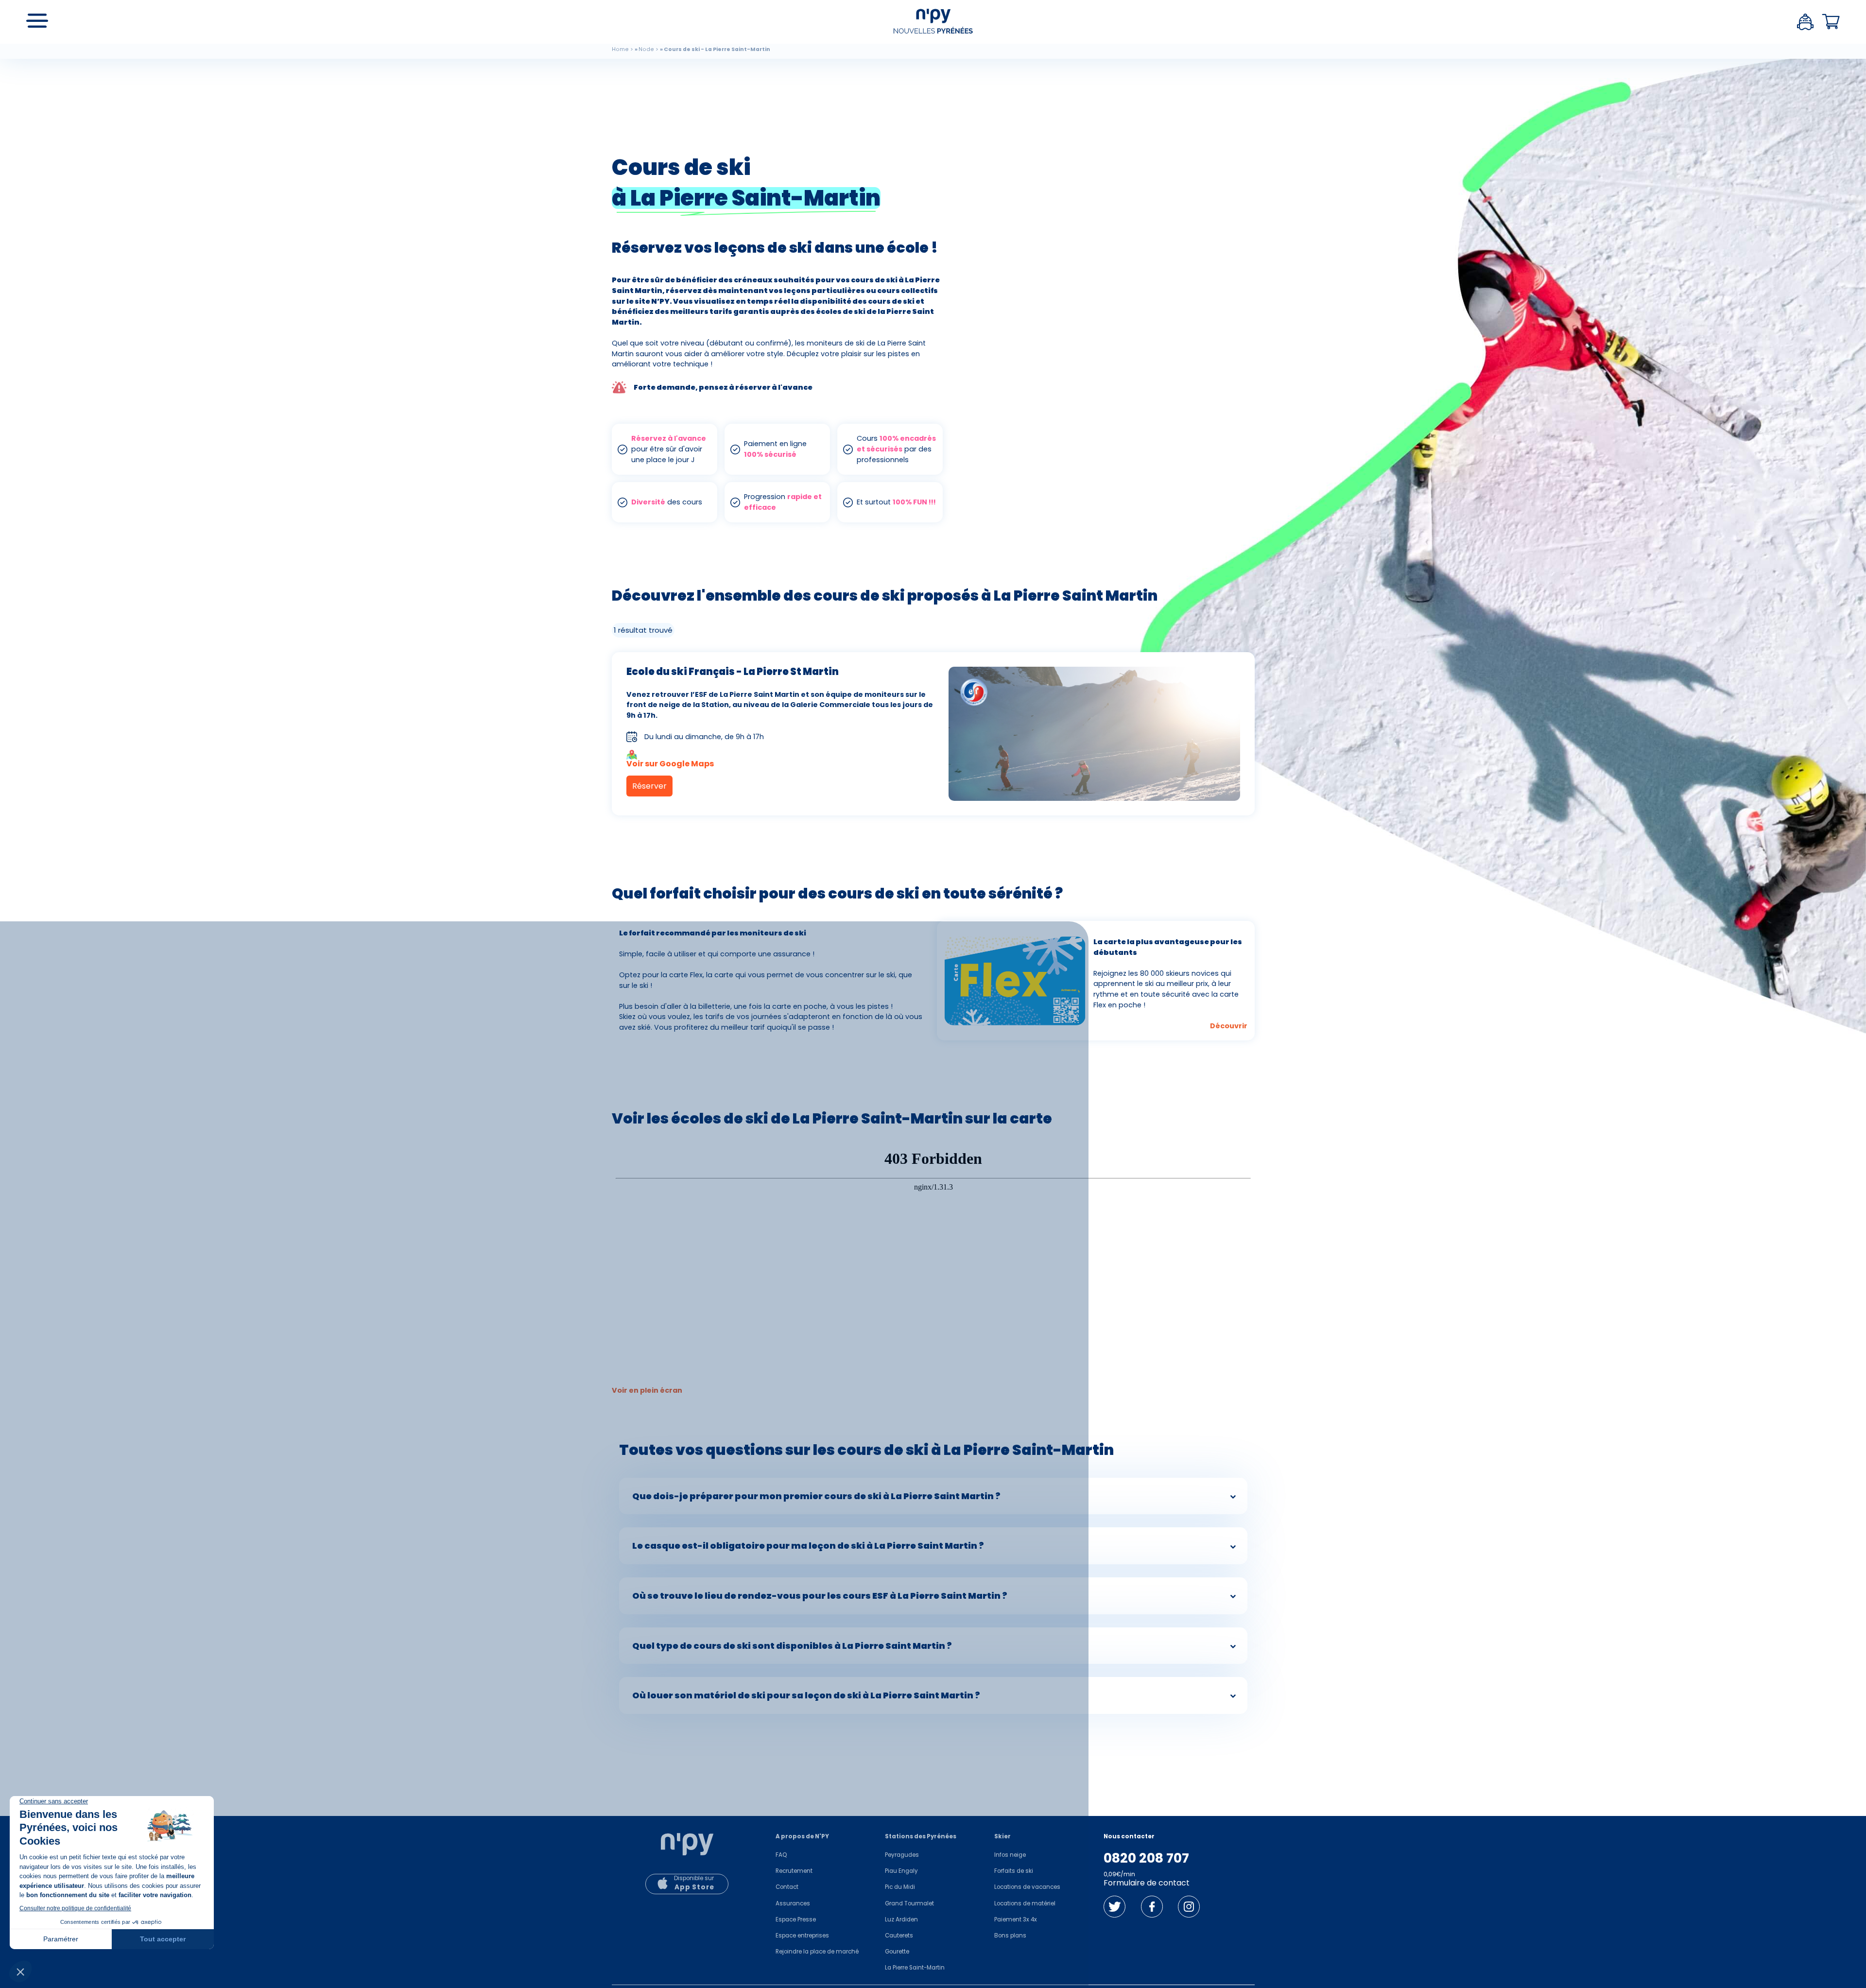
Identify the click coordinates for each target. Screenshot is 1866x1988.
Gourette (897, 1952)
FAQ (781, 1855)
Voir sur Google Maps (670, 763)
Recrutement (794, 1871)
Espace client (1805, 22)
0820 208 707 (1146, 1858)
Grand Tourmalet (909, 1903)
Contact (787, 1887)
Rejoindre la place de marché (817, 1952)
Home (620, 49)
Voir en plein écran (647, 1390)
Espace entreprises (802, 1936)
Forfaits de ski (1014, 1871)
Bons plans (1010, 1936)
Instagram (1189, 1907)
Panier (1831, 22)
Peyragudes (902, 1855)
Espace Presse (796, 1919)
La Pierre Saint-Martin (915, 1968)
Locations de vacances (1027, 1887)
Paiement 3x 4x (1016, 1919)
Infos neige (1010, 1855)
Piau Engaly (901, 1871)
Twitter (1114, 1907)
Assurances (793, 1903)
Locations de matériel (1025, 1903)
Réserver (649, 786)
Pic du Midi (900, 1887)
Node (646, 49)
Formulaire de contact (1147, 1883)
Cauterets (899, 1936)
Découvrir (1229, 1026)
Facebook (1152, 1907)
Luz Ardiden (901, 1919)
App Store (694, 1887)
